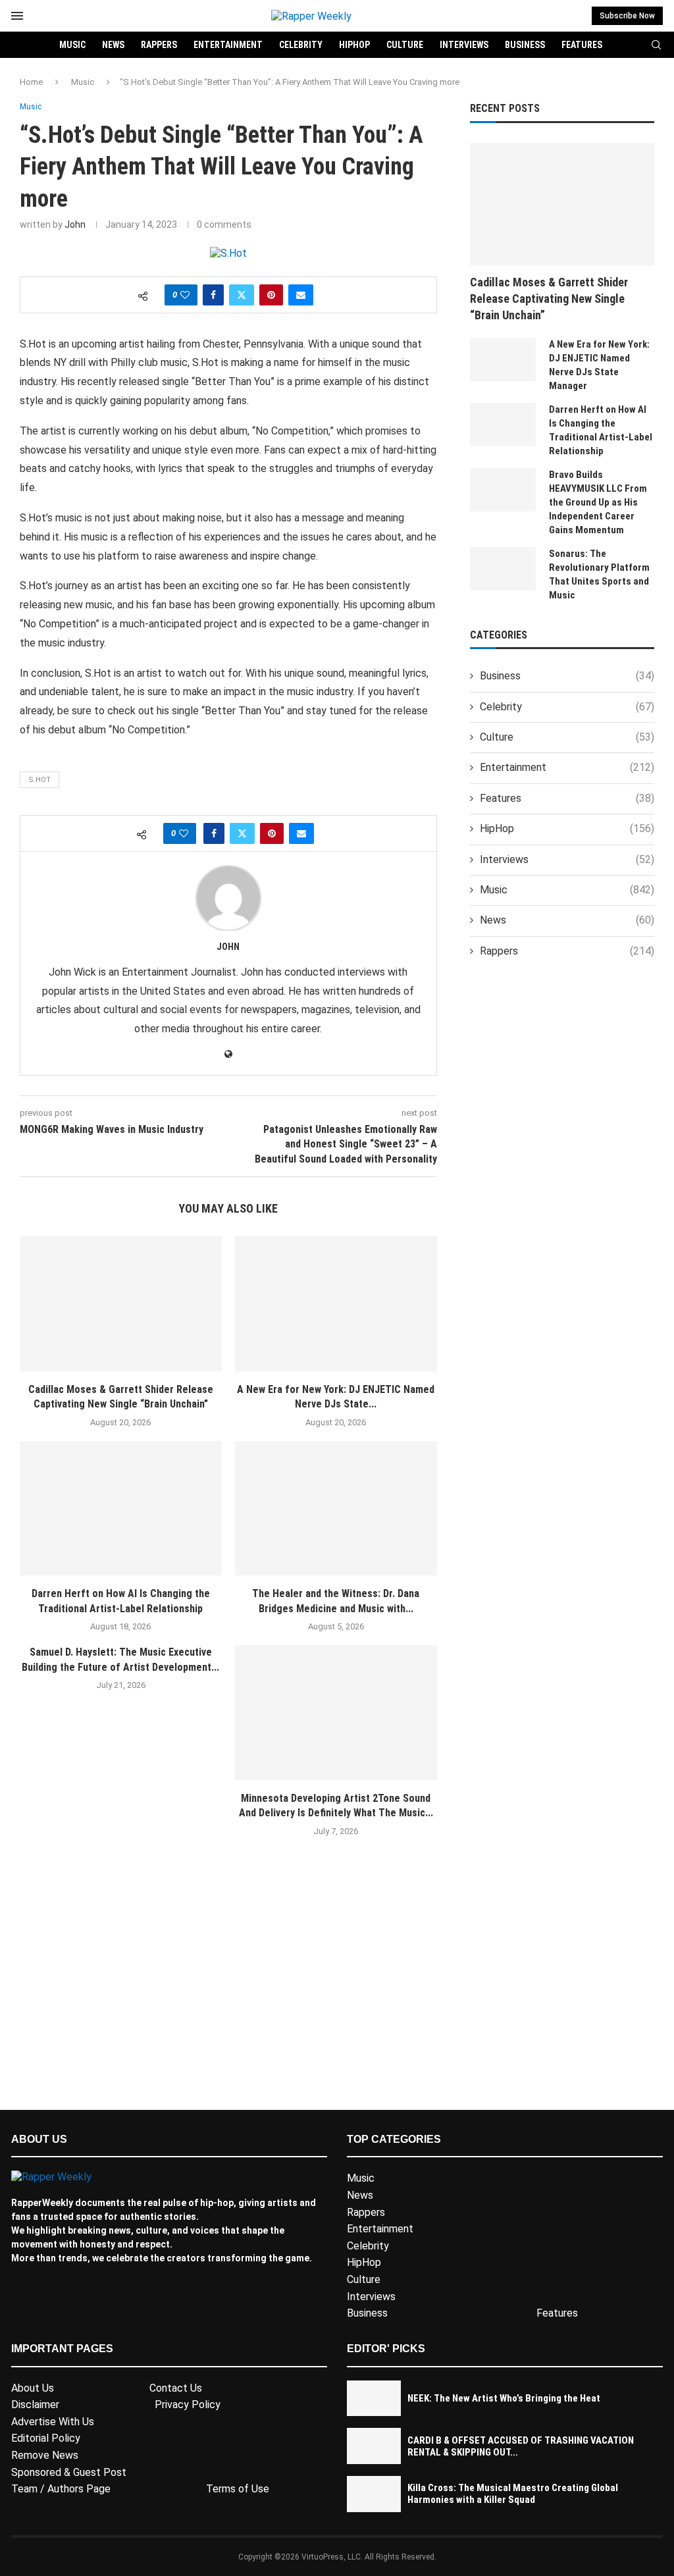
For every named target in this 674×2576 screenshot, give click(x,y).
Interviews (464, 45)
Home (31, 82)
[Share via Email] (301, 295)
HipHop (354, 45)
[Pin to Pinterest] (271, 295)
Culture (405, 45)
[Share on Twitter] (242, 295)
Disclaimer (35, 2405)
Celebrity (301, 45)
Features (582, 45)
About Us (33, 2388)
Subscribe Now (627, 16)
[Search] (656, 45)
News (113, 45)
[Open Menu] (17, 16)
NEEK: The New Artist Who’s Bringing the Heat (504, 2398)
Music (72, 45)
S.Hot (39, 780)
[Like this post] (185, 295)
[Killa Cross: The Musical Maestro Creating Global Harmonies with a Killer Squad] (374, 2494)
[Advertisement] (228, 1992)
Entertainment (228, 45)
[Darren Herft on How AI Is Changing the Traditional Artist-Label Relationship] (121, 1509)
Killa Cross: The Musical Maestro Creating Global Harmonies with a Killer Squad (513, 2494)
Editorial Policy (46, 2438)
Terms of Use (238, 2489)
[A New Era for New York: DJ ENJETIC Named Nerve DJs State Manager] (336, 1304)
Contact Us (176, 2388)
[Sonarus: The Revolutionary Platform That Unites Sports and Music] (503, 569)
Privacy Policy (188, 2405)
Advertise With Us (53, 2422)
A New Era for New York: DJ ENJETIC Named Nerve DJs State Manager (599, 365)
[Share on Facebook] (213, 295)
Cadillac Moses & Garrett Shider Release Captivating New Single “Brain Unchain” (549, 299)
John (75, 224)
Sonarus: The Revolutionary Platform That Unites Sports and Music (599, 574)
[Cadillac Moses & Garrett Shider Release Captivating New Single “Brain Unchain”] (121, 1304)
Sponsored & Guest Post (69, 2472)
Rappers (159, 45)
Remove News (45, 2455)
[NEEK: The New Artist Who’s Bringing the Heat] (374, 2399)
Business (525, 45)
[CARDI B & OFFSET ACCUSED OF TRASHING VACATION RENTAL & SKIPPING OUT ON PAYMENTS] (374, 2446)
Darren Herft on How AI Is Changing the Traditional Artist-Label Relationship (601, 430)
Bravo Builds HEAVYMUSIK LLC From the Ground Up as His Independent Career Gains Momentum (598, 502)
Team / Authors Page (61, 2489)
